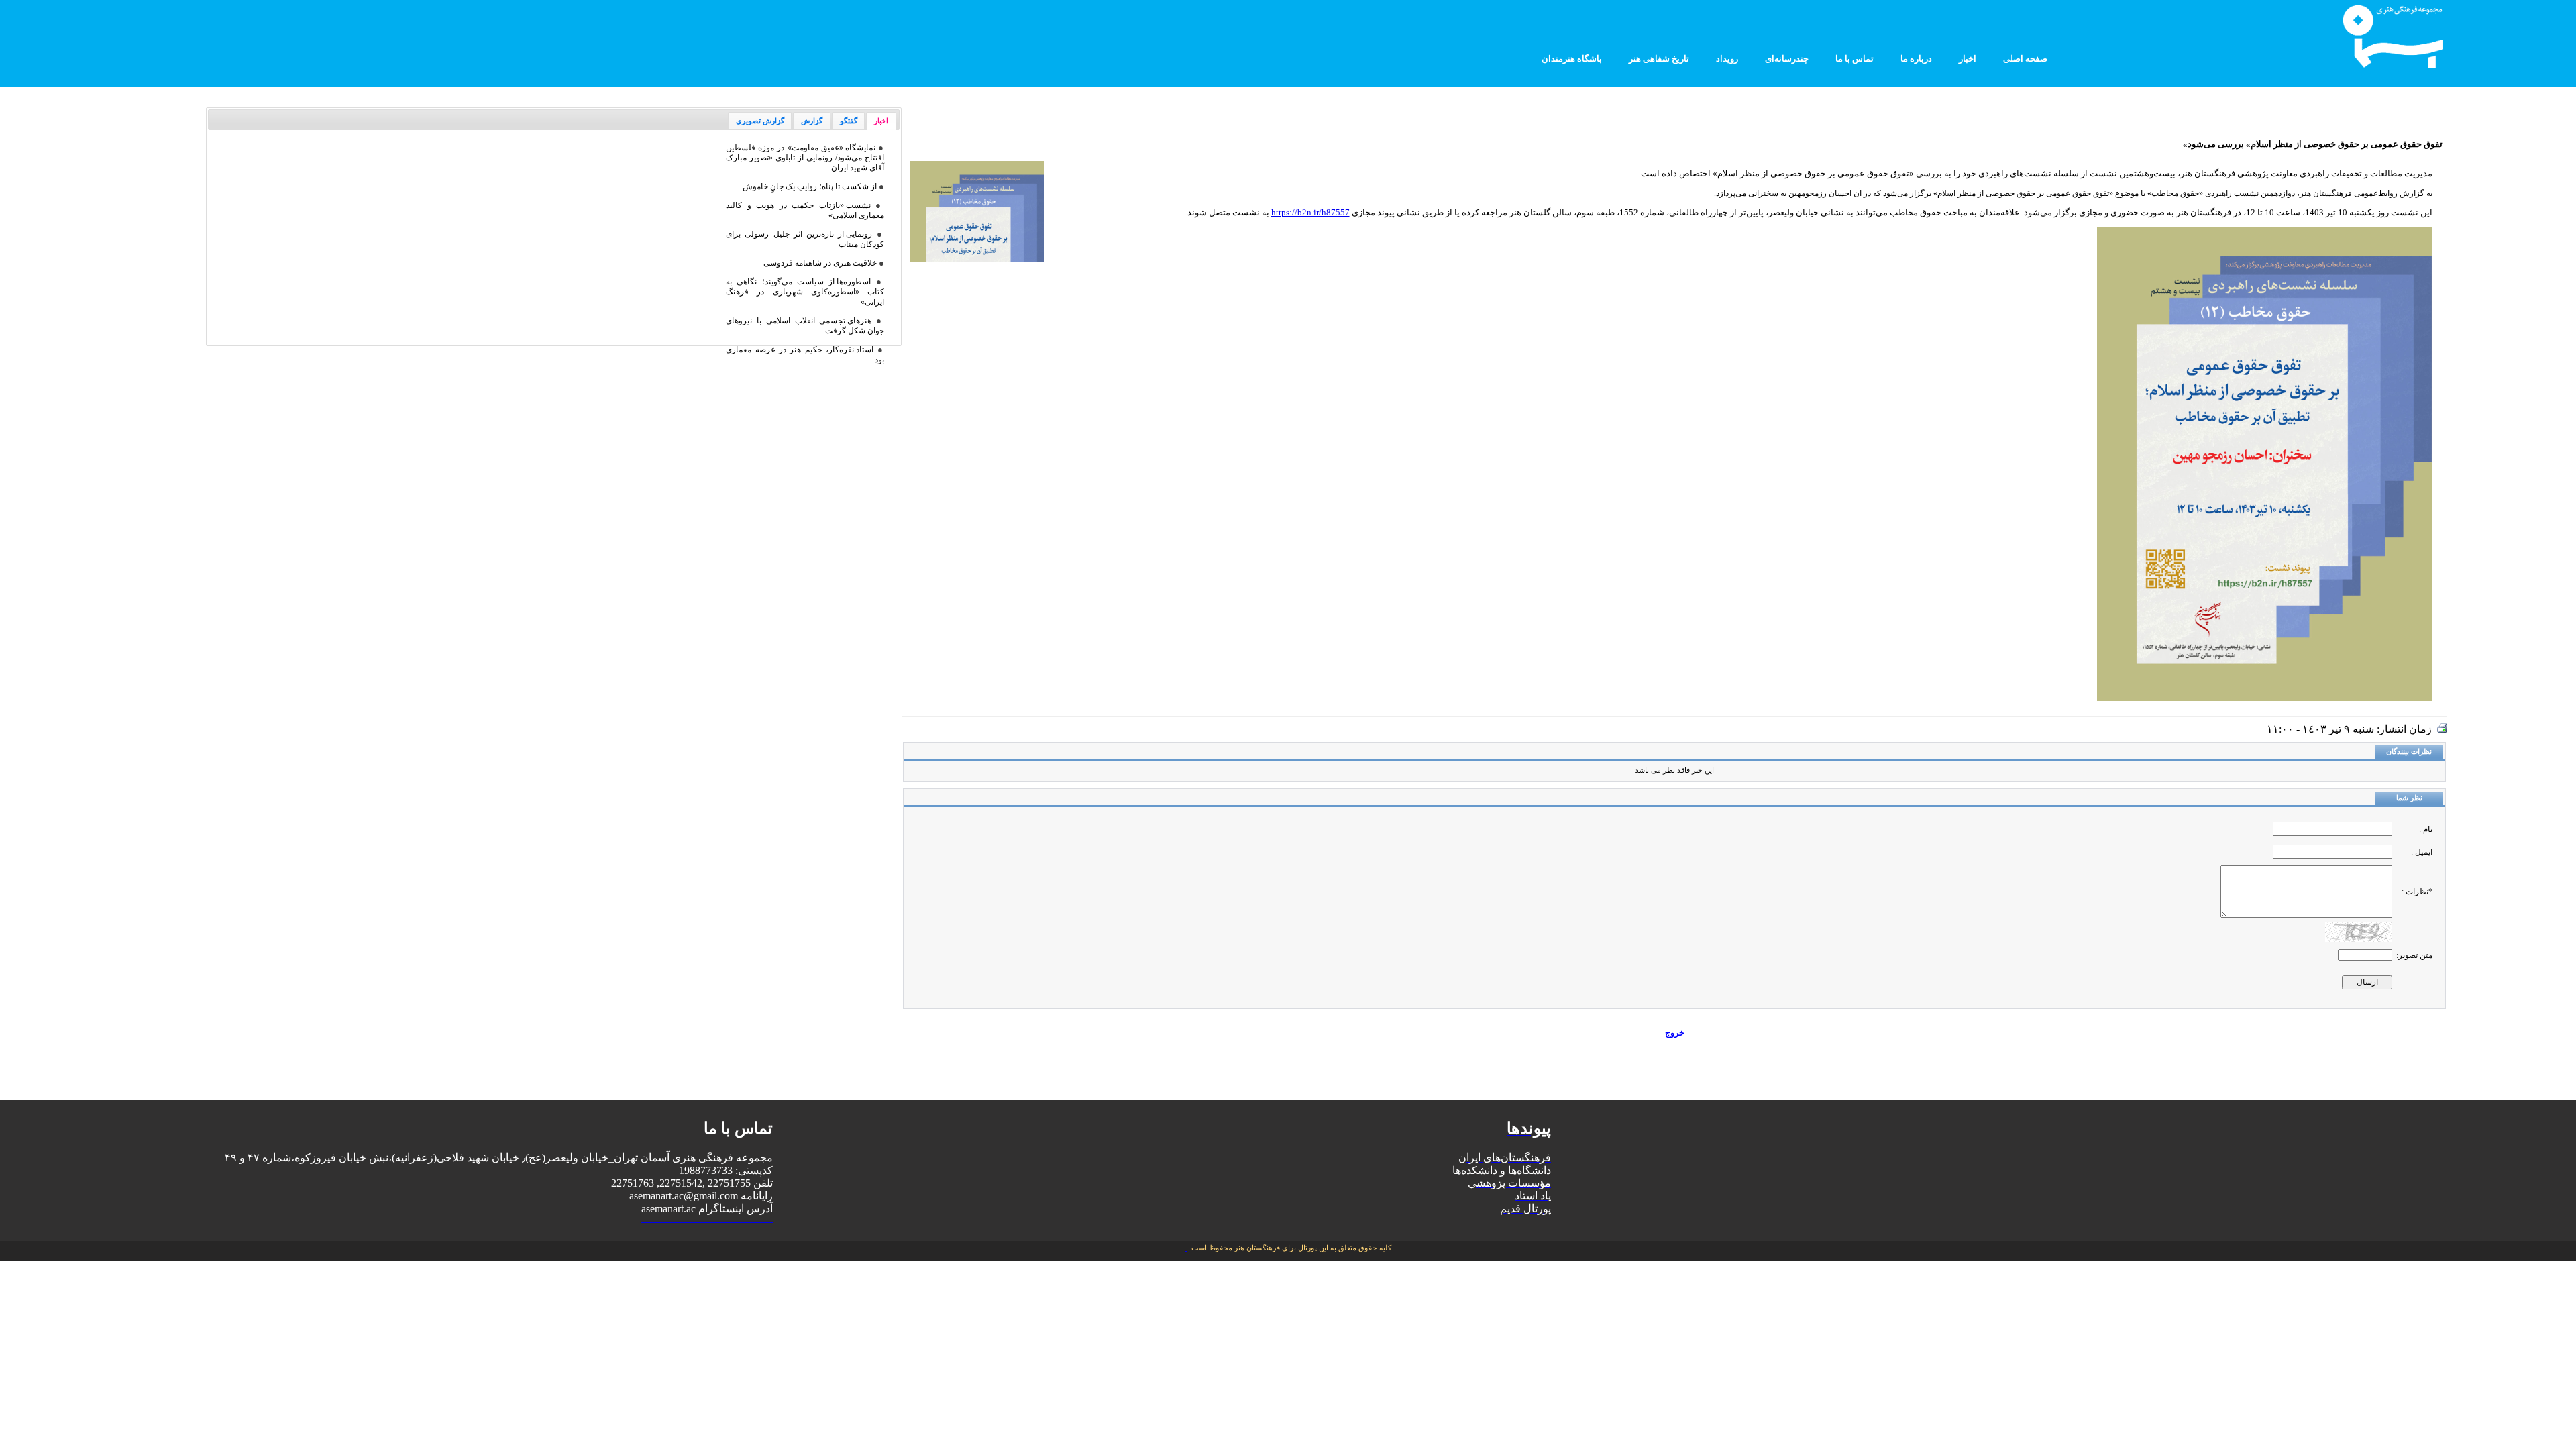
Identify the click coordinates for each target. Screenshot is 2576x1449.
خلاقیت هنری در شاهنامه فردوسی (820, 263)
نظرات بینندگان (2409, 752)
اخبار (881, 121)
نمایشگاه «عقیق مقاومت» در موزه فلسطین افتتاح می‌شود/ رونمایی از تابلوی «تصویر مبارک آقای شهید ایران (805, 158)
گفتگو (849, 121)
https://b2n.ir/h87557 (1310, 212)
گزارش (812, 121)
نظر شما (2409, 798)
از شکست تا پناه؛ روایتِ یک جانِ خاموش (810, 186)
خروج (1675, 1033)
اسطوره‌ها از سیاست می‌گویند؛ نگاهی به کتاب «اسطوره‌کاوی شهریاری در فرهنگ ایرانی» (805, 292)
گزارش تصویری (760, 121)
